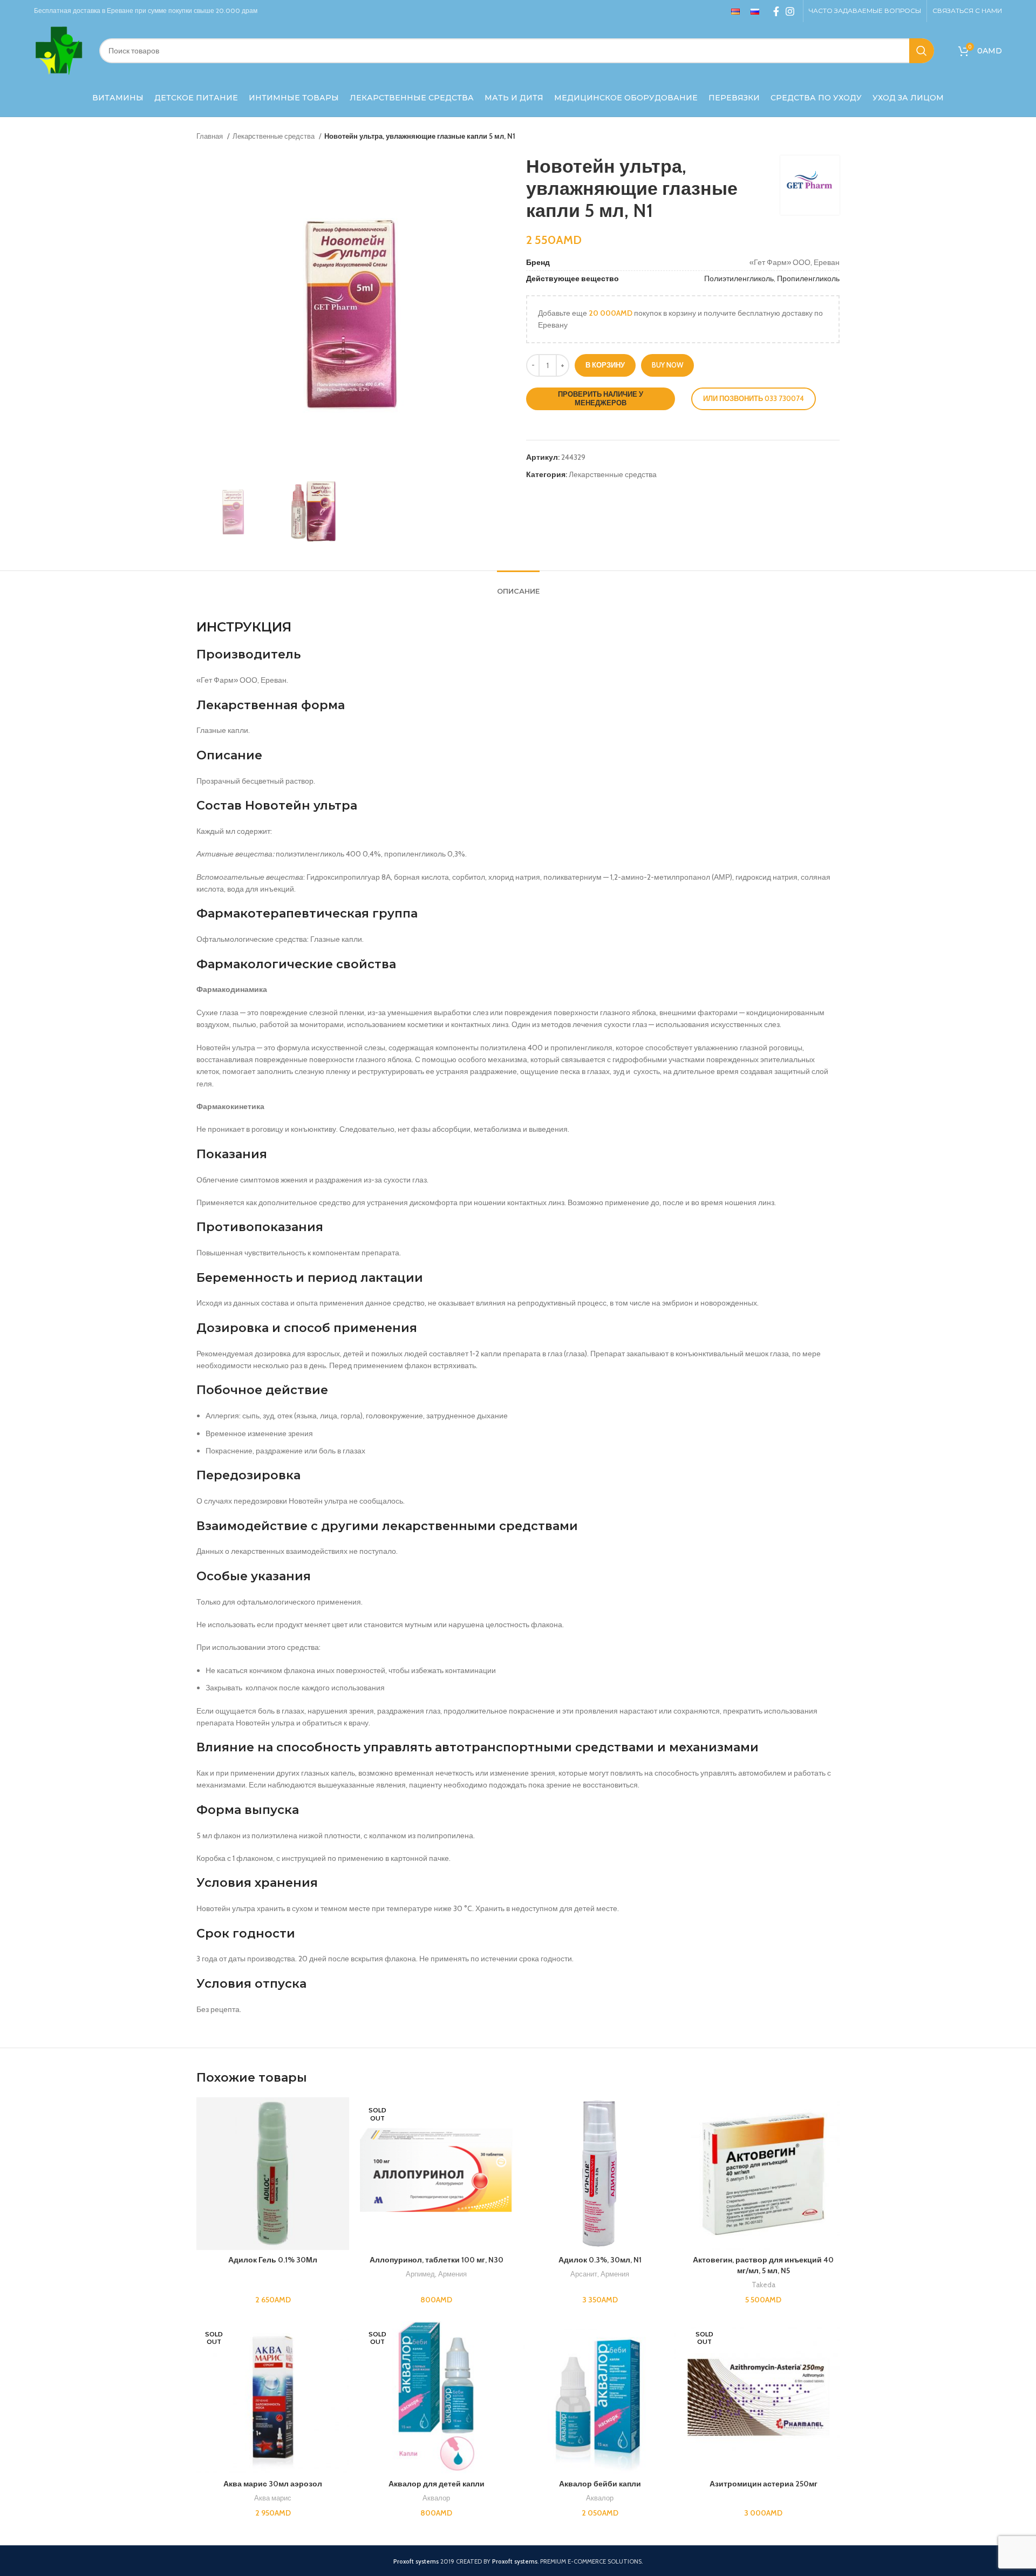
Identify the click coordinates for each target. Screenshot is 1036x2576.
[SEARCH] (922, 51)
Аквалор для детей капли (437, 2484)
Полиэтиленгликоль (739, 278)
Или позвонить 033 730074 (754, 398)
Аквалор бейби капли (600, 2484)
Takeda (764, 2285)
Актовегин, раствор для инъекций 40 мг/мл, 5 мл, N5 (763, 2265)
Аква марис (273, 2498)
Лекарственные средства (274, 136)
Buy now (667, 365)
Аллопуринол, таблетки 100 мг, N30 (437, 2260)
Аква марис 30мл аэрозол (273, 2484)
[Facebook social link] (776, 11)
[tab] (518, 586)
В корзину (605, 365)
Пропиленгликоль (808, 278)
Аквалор (436, 2498)
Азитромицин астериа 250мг (764, 2484)
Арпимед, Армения (436, 2274)
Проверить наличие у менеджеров (601, 398)
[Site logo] (59, 50)
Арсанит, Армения (600, 2274)
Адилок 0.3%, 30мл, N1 (600, 2260)
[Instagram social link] (790, 11)
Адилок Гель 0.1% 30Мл (273, 2260)
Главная (210, 136)
